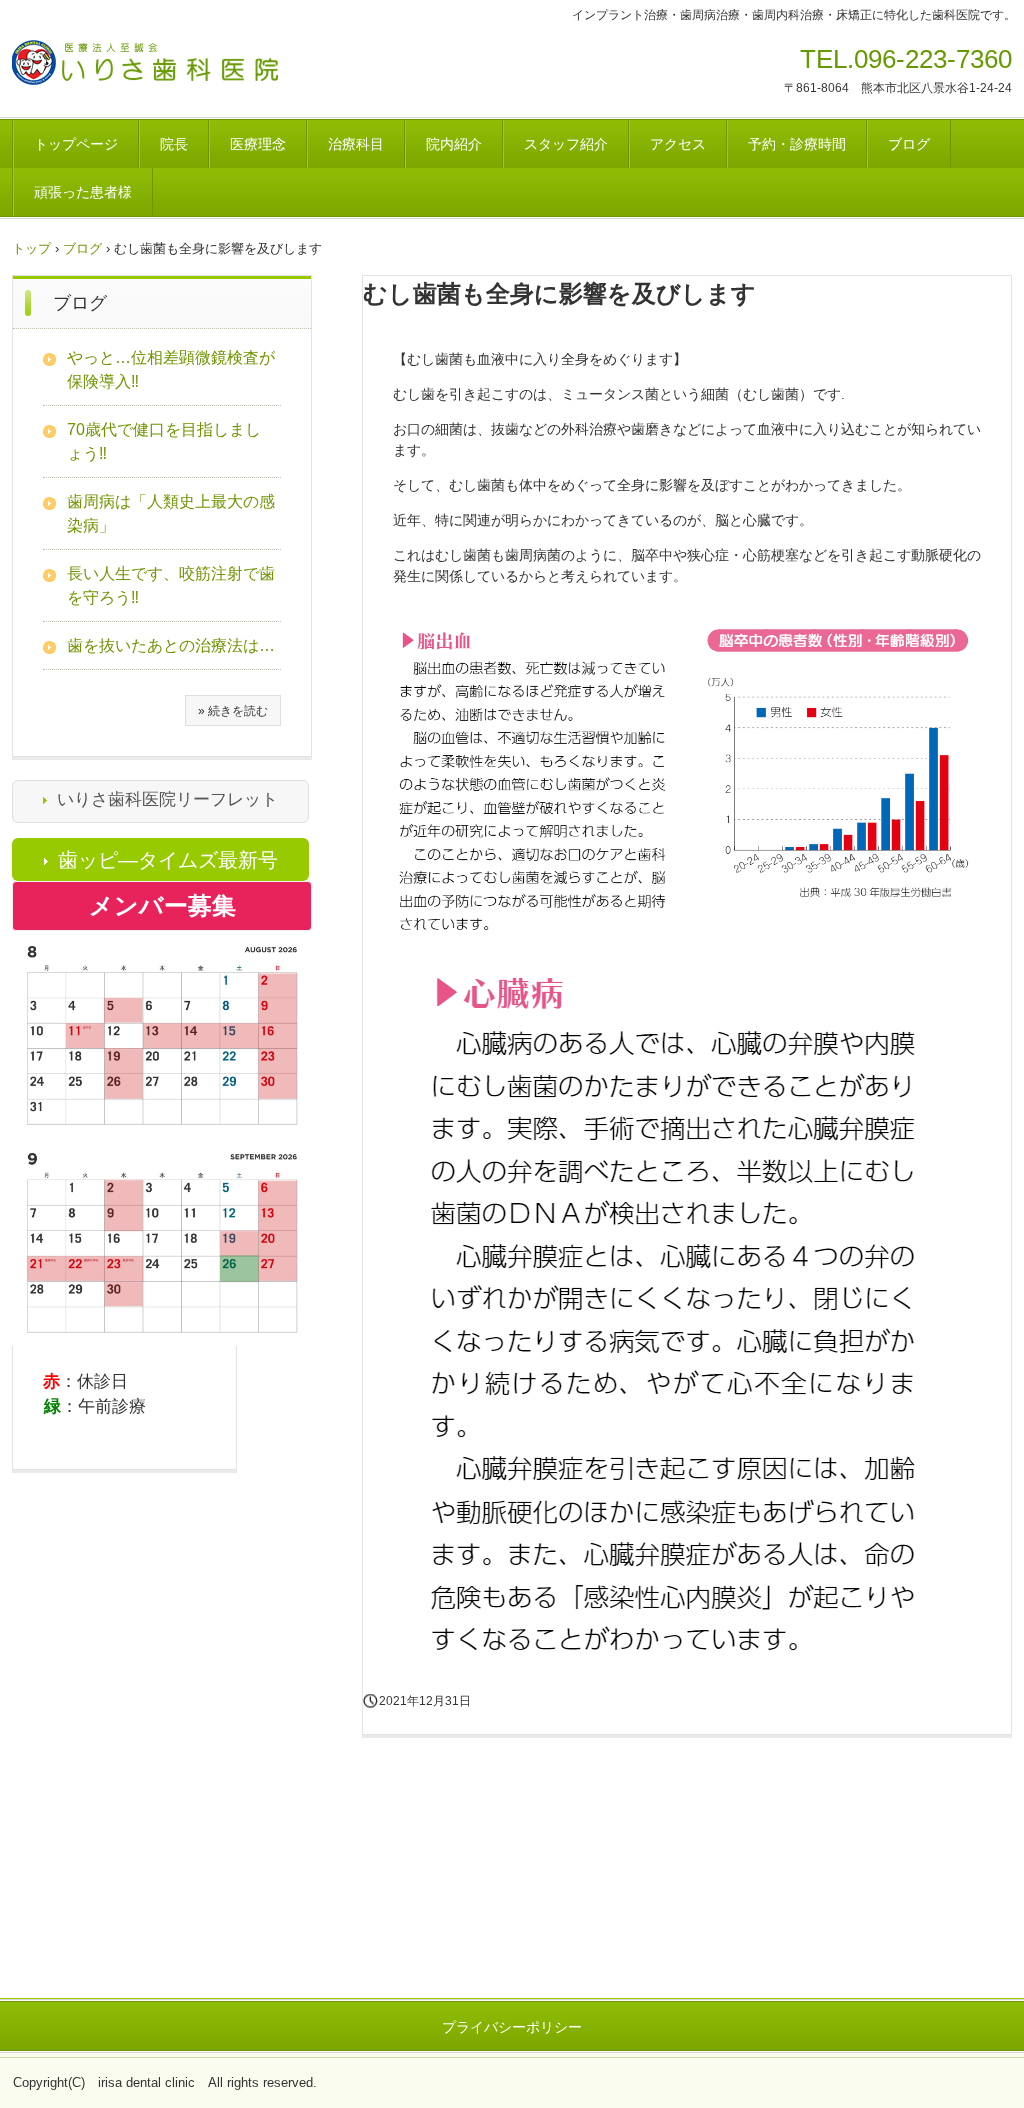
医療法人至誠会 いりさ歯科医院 (185, 68)
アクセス (678, 144)
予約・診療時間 (797, 144)
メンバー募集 (162, 905)
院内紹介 (454, 144)
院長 (174, 144)
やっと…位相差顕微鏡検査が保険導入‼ (171, 369)
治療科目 (356, 144)
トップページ (76, 144)
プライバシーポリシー (512, 2027)
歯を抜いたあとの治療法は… (171, 645)
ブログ (909, 144)
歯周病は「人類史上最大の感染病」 (171, 513)
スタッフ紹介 (566, 144)
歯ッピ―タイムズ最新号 (168, 860)
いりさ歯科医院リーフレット (167, 799)
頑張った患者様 (83, 192)
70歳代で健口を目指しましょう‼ (164, 441)
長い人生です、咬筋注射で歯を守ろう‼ (171, 585)
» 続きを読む (233, 711)
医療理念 (258, 144)
